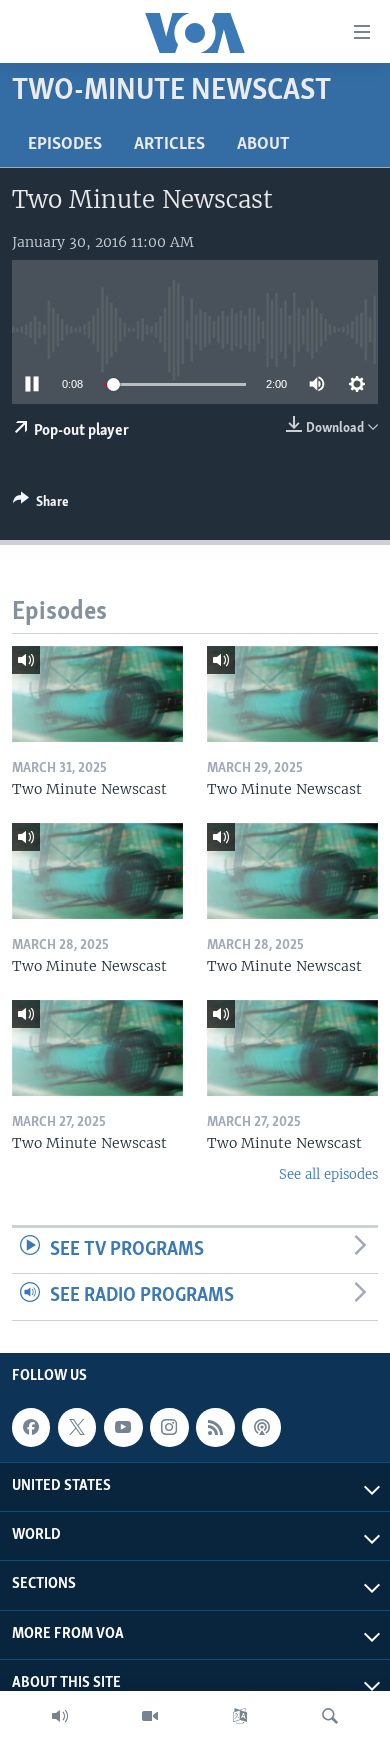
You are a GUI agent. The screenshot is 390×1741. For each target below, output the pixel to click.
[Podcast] (261, 1427)
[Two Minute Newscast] (97, 694)
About (263, 145)
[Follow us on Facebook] (31, 1427)
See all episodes (328, 1174)
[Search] (330, 1716)
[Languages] (240, 1716)
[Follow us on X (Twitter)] (77, 1427)
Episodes (65, 145)
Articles (169, 145)
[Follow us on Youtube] (123, 1427)
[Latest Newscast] (60, 1716)
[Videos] (150, 1716)
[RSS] (215, 1427)
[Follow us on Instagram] (169, 1427)
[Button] (41, 505)
